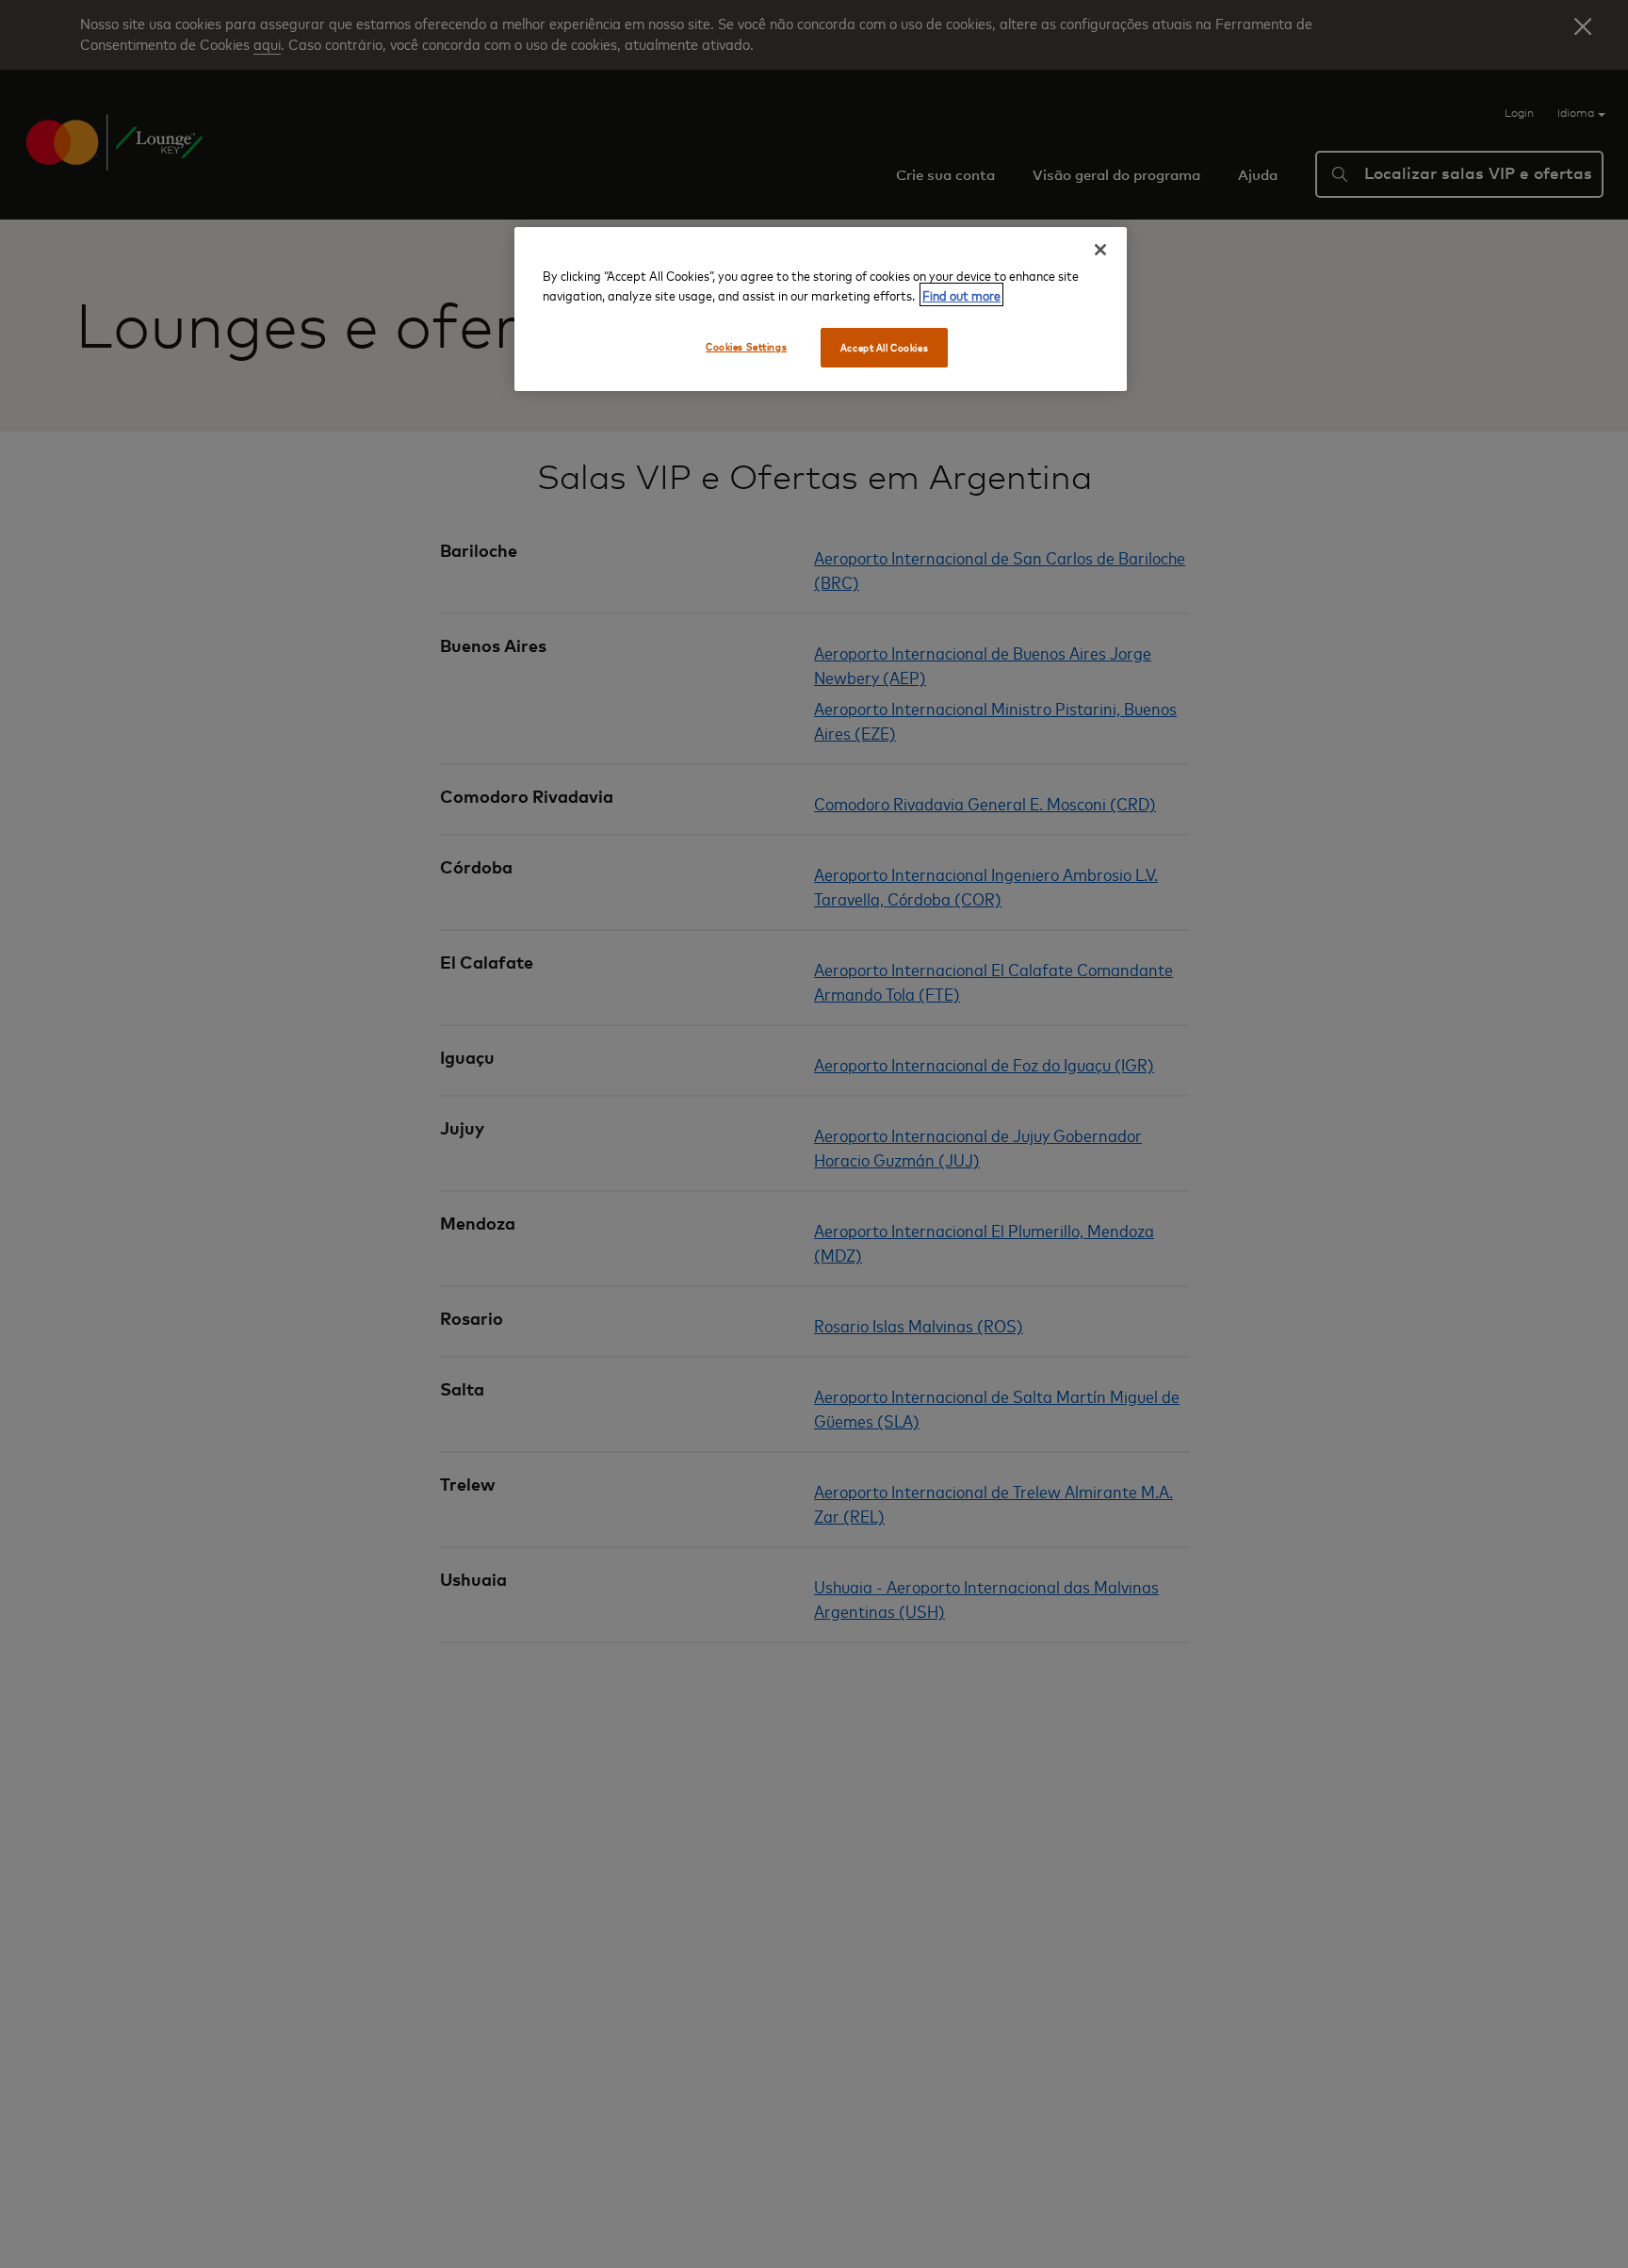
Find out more (961, 294)
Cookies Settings (746, 346)
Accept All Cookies (884, 347)
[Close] (1100, 250)
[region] (821, 309)
